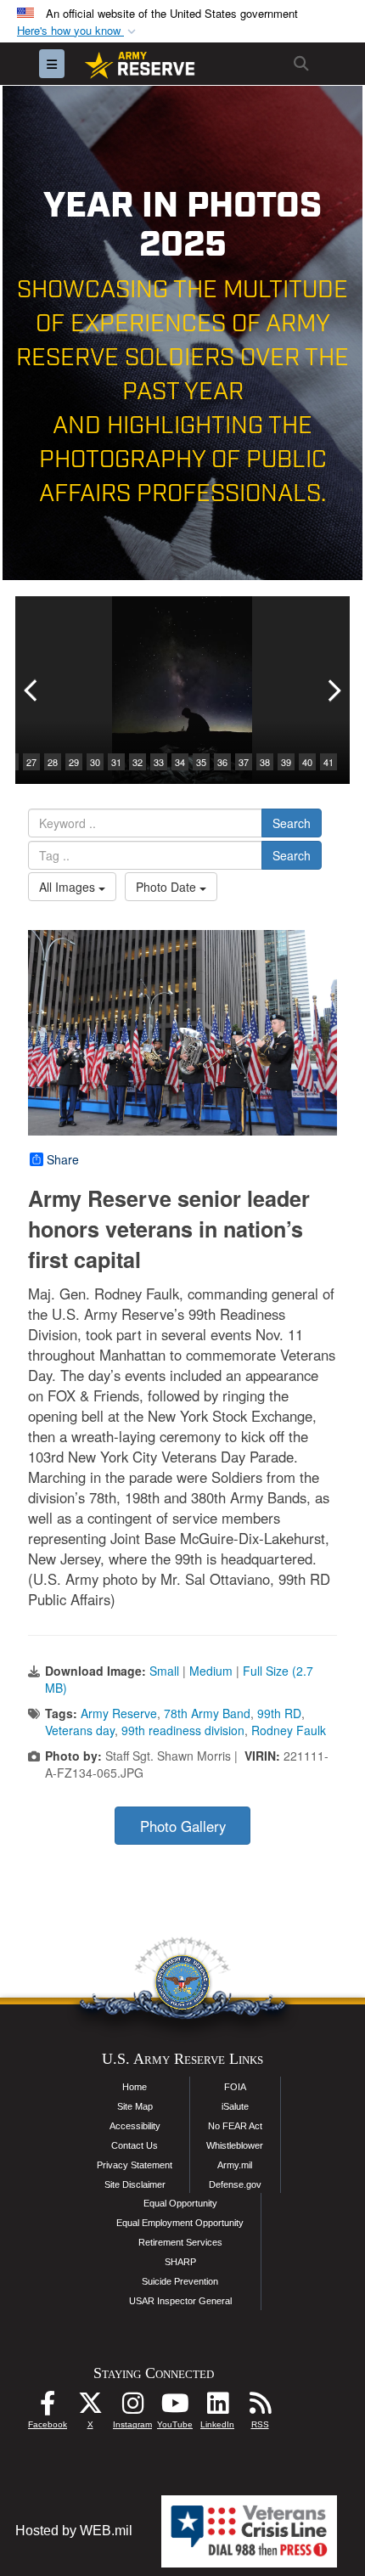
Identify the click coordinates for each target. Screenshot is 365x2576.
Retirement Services (180, 2242)
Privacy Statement (135, 2165)
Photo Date (168, 887)
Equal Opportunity (180, 2203)
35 (201, 762)
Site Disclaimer (135, 2184)
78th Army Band (207, 1713)
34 (180, 762)
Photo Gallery (183, 1826)
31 (116, 762)
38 (265, 762)
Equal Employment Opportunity (180, 2223)
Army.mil (235, 2165)
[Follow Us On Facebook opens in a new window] (48, 2407)
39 (286, 762)
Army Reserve (119, 1713)
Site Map (135, 2106)
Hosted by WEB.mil (74, 2531)
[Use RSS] (260, 2407)
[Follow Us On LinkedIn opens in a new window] (217, 2407)
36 (222, 762)
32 (138, 762)
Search (292, 823)
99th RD (279, 1713)
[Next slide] (333, 690)
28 (53, 762)
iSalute (235, 2106)
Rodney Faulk (289, 1730)
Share (63, 1159)
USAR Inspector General (180, 2301)
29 (74, 762)
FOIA (235, 2087)
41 (328, 762)
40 (307, 762)
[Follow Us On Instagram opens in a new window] (132, 2407)
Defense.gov (235, 2184)
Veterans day (80, 1730)
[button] (78, 31)
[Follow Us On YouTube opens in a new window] (175, 2407)
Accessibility (135, 2126)
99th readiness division (183, 1730)
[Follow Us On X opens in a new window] (90, 2407)
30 (95, 762)
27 (31, 762)
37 (244, 762)
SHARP (180, 2262)
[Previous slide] (32, 690)
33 (159, 762)
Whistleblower (235, 2145)
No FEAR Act (235, 2126)
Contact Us (135, 2145)
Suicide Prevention (180, 2281)
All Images (69, 887)
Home (135, 2087)
